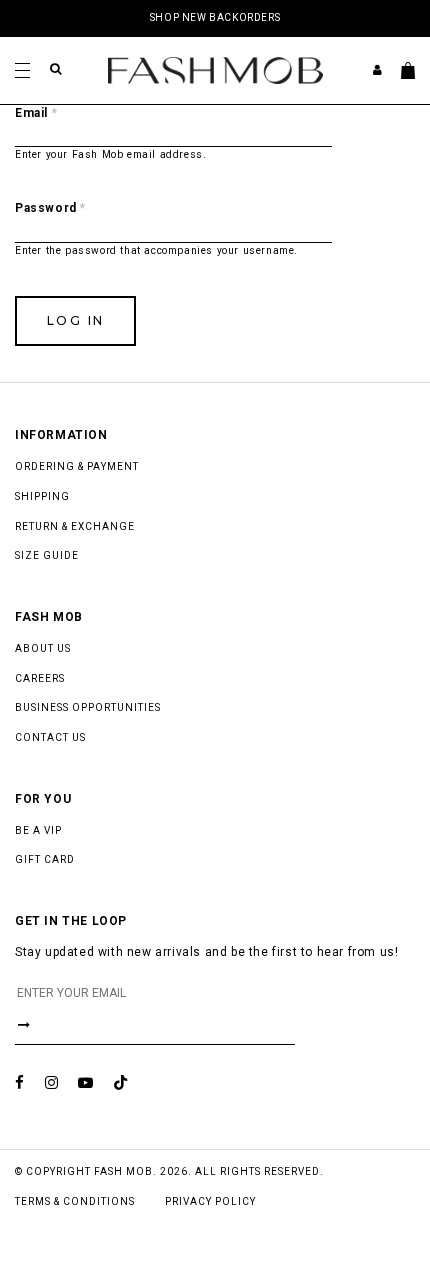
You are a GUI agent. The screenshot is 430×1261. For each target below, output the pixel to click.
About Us (43, 648)
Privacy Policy (210, 1201)
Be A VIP (38, 830)
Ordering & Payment (77, 466)
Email (36, 113)
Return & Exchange (75, 526)
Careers (40, 678)
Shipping (42, 496)
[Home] (215, 69)
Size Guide (47, 555)
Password (50, 208)
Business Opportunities (88, 707)
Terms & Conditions (75, 1201)
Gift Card (45, 859)
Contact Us (50, 737)
